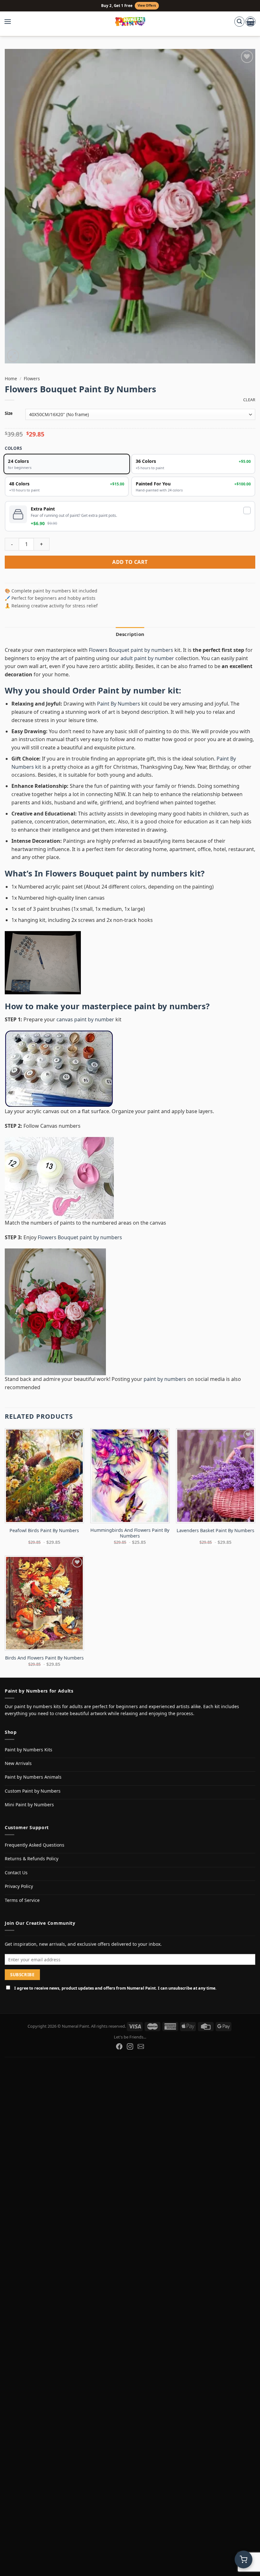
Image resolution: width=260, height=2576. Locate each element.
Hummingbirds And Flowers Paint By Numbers (130, 1533)
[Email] (141, 2046)
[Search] (239, 22)
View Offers (147, 6)
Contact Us (16, 1873)
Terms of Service (22, 1900)
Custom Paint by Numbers (33, 1791)
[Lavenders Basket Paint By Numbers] (216, 1476)
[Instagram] (130, 2046)
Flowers (32, 379)
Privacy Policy (19, 1886)
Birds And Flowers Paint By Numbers (44, 1658)
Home (11, 379)
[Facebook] (119, 2046)
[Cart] (250, 22)
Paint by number (132, 690)
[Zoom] (13, 356)
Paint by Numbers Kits (29, 1750)
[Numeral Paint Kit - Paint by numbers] (130, 22)
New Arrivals (18, 1763)
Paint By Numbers (119, 704)
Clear (249, 400)
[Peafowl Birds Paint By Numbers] (44, 1476)
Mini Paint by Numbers (29, 1805)
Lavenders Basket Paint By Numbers (215, 1531)
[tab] (130, 634)
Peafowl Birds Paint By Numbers (44, 1531)
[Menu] (11, 22)
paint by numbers (170, 1006)
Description (130, 634)
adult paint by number (147, 658)
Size (9, 414)
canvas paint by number (85, 1019)
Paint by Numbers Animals (33, 1777)
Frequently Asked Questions (35, 1845)
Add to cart (130, 562)
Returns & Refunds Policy (32, 1859)
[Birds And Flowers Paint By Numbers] (44, 1603)
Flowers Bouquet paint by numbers (131, 650)
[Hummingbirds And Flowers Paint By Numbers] (130, 1476)
